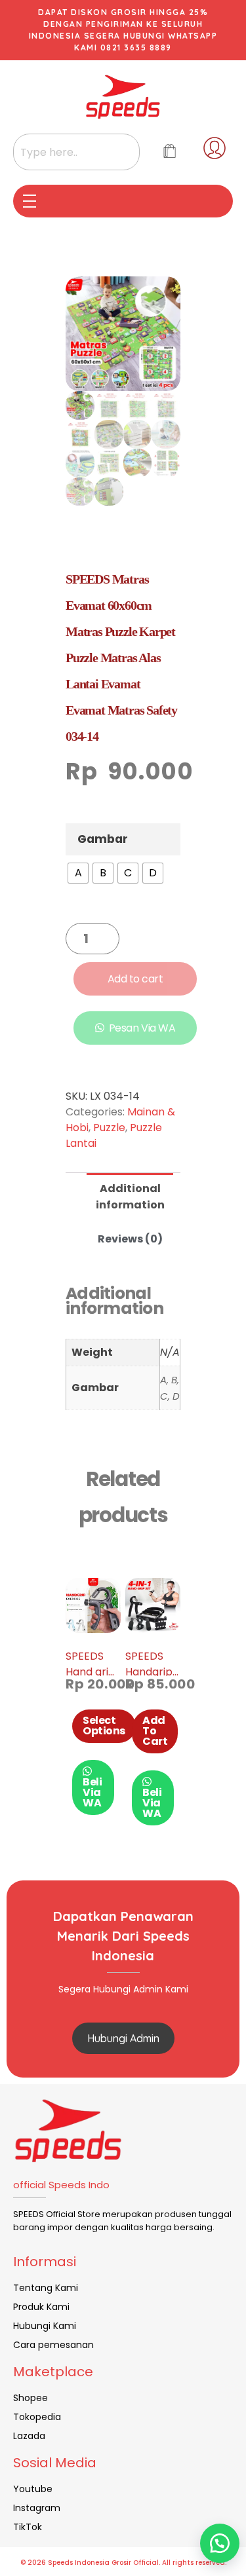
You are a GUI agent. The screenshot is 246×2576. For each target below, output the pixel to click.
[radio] (78, 873)
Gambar (103, 839)
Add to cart (135, 979)
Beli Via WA (92, 1792)
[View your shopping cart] (170, 152)
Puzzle (109, 1128)
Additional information (130, 1197)
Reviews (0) (130, 1239)
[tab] (130, 1195)
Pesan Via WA (142, 1028)
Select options (104, 1726)
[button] (220, 2543)
